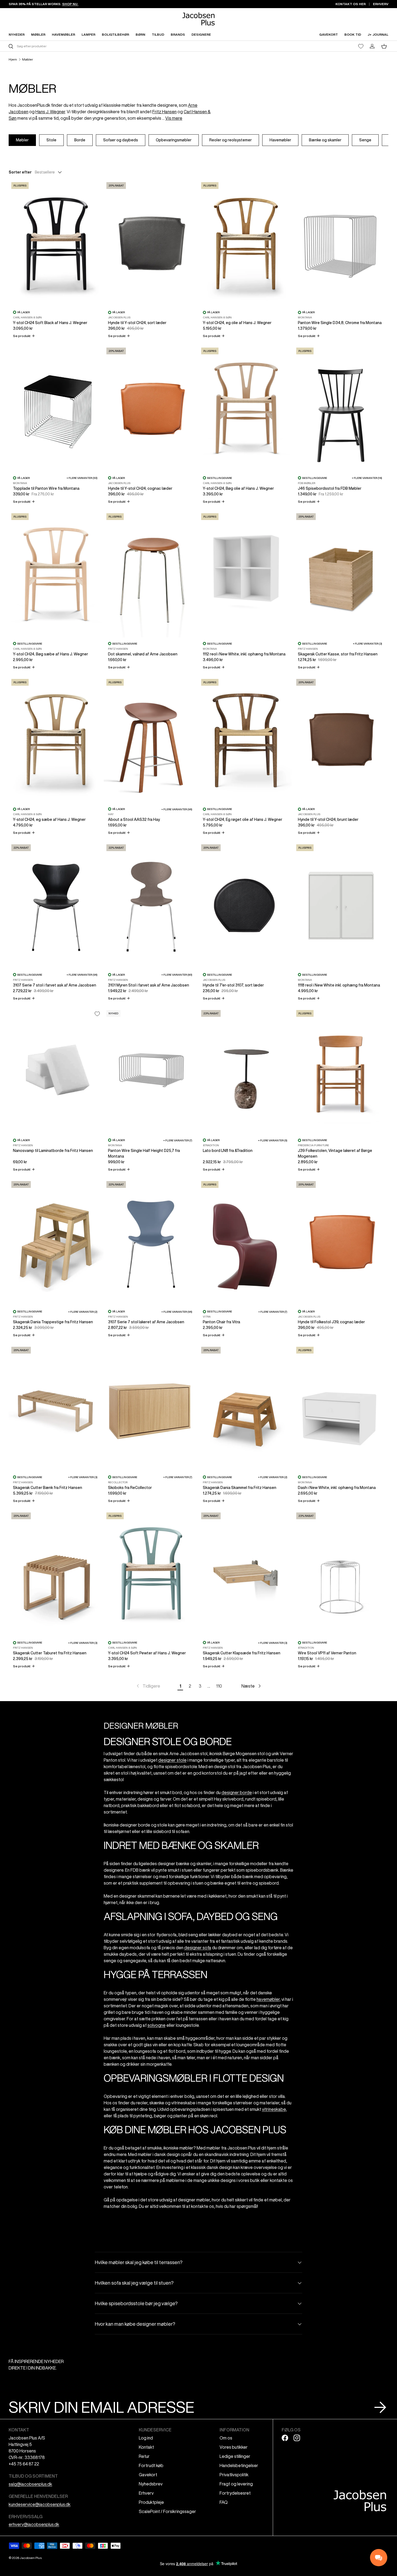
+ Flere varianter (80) (177, 975)
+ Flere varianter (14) (367, 478)
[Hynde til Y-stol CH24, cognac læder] (151, 408)
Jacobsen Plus (31, 2558)
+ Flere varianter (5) (273, 1140)
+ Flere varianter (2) (83, 1312)
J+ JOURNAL (378, 34)
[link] (148, 1686)
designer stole (172, 1760)
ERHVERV (381, 4)
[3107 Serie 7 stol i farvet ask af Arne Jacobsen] (56, 905)
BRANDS (178, 34)
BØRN (140, 34)
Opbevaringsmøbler (174, 140)
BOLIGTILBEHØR (115, 34)
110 (219, 1686)
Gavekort (148, 2475)
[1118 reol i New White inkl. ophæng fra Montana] (341, 905)
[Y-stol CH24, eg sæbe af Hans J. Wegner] (56, 740)
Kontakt (146, 2447)
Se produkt (24, 336)
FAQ (224, 2502)
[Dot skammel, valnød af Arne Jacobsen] (151, 574)
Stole (51, 140)
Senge (365, 140)
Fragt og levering (236, 2484)
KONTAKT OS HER (351, 4)
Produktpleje (151, 2502)
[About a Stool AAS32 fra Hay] (151, 740)
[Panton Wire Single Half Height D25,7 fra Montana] (151, 1071)
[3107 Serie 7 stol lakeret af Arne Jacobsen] (151, 1242)
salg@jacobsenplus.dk (30, 2484)
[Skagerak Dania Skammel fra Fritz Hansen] (246, 1407)
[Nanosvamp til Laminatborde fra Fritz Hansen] (56, 1071)
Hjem (13, 59)
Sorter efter (20, 172)
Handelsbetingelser (239, 2465)
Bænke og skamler (325, 140)
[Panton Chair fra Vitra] (246, 1242)
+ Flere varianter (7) (178, 1140)
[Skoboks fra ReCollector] (151, 1407)
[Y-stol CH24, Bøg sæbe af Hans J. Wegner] (56, 574)
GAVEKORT (329, 34)
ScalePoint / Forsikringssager (167, 2511)
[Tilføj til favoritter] (97, 1014)
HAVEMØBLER (63, 34)
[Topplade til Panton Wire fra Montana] (56, 408)
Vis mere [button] (174, 118)
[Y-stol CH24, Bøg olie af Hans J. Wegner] (246, 408)
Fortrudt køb (151, 2465)
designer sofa (198, 1948)
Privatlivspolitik (234, 2475)
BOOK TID (353, 34)
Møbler (28, 59)
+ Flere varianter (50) (82, 478)
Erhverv (146, 2493)
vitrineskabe (274, 2109)
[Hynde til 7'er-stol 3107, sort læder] (246, 905)
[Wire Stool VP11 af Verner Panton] (341, 1573)
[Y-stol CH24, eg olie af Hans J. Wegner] (246, 243)
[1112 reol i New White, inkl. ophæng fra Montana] (246, 574)
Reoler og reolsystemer (231, 140)
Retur (144, 2456)
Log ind (146, 2438)
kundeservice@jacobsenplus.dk (40, 2504)
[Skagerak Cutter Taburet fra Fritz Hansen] (56, 1573)
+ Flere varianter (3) (367, 644)
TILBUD (158, 34)
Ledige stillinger (235, 2456)
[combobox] (103, 46)
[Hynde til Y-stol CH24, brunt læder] (341, 740)
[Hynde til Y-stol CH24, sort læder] (151, 243)
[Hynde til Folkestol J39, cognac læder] (341, 1242)
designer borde (237, 1792)
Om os (226, 2438)
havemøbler (268, 1999)
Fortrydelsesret (235, 2493)
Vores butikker (234, 2447)
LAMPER (88, 34)
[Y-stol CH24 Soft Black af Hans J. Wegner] (56, 243)
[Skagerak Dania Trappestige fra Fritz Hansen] (56, 1242)
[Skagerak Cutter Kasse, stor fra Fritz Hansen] (341, 574)
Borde (80, 140)
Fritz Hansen (164, 112)
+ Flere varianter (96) (177, 809)
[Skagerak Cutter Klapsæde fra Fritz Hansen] (246, 1573)
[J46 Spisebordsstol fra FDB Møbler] (341, 408)
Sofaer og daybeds (121, 140)
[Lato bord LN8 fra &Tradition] (246, 1071)
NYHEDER (17, 34)
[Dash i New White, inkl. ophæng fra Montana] (341, 1407)
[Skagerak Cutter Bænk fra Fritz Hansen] (56, 1407)
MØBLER (38, 34)
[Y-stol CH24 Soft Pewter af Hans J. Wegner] (151, 1573)
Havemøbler (280, 140)
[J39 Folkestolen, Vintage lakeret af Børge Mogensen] (341, 1071)
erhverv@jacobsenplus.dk (34, 2524)
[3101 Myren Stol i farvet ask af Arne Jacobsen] (151, 905)
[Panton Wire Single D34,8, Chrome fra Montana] (341, 243)
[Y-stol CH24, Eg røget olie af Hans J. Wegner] (246, 740)
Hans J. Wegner (50, 112)
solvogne (157, 2025)
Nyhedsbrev (151, 2484)
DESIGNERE (201, 34)
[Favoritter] (361, 46)
